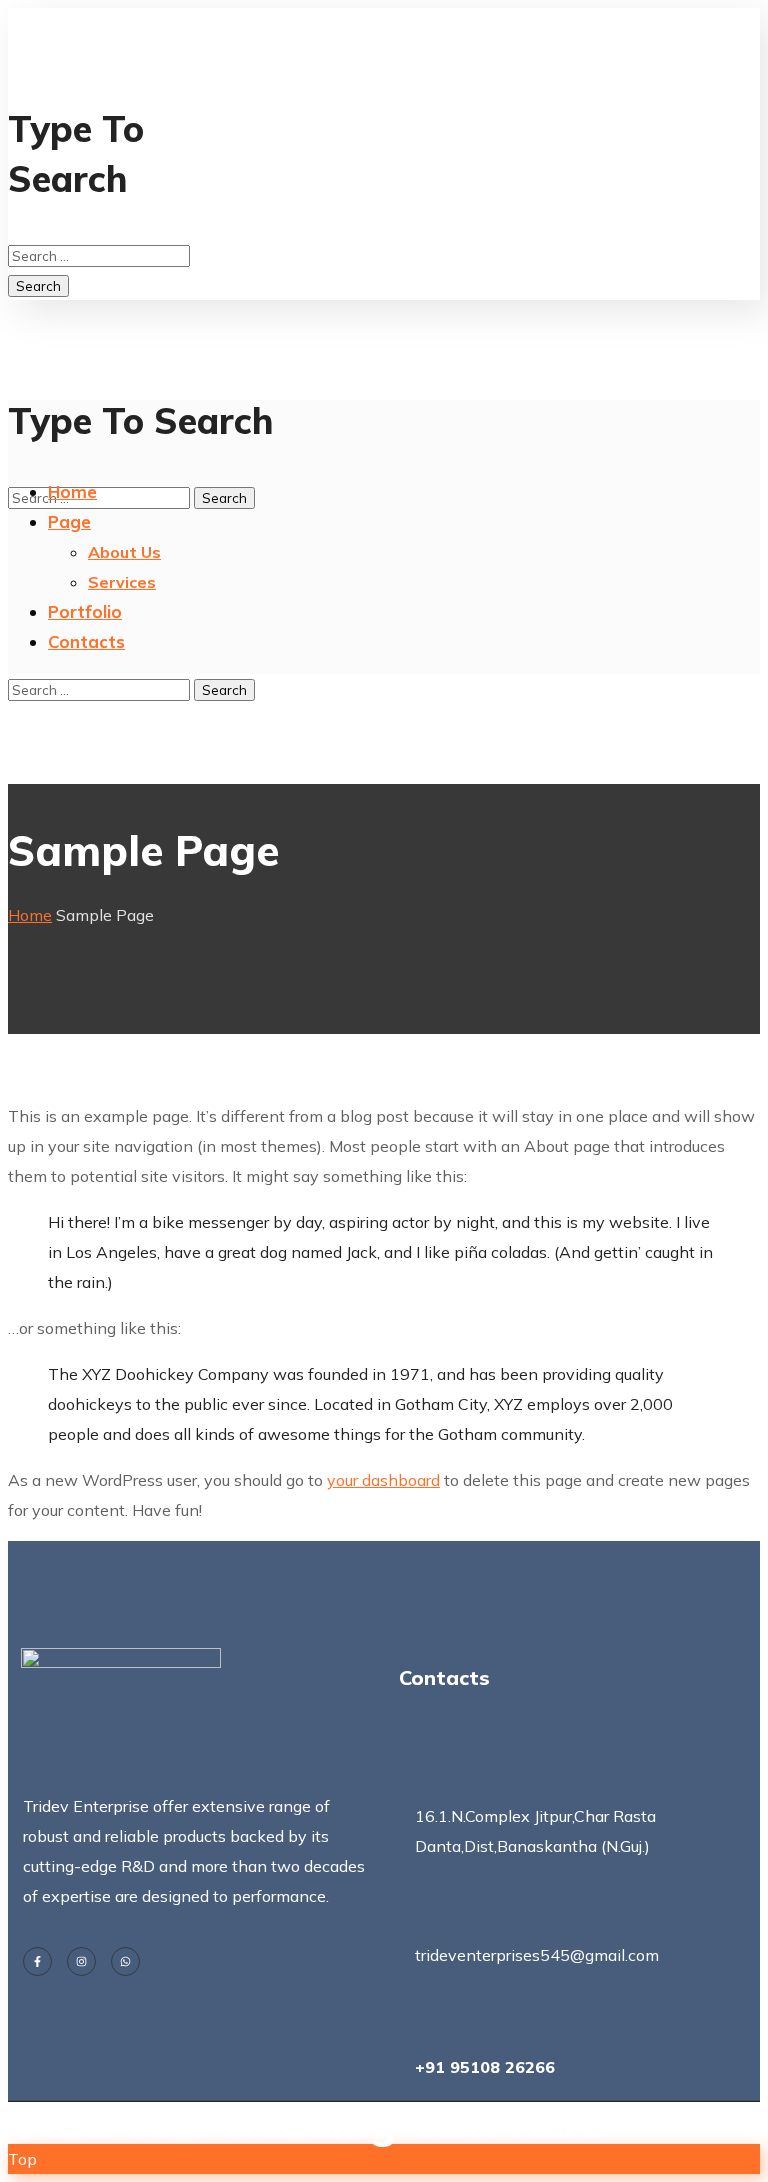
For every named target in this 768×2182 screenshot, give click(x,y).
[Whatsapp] (125, 1961)
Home (30, 915)
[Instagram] (81, 1961)
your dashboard (383, 1480)
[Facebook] (37, 1961)
